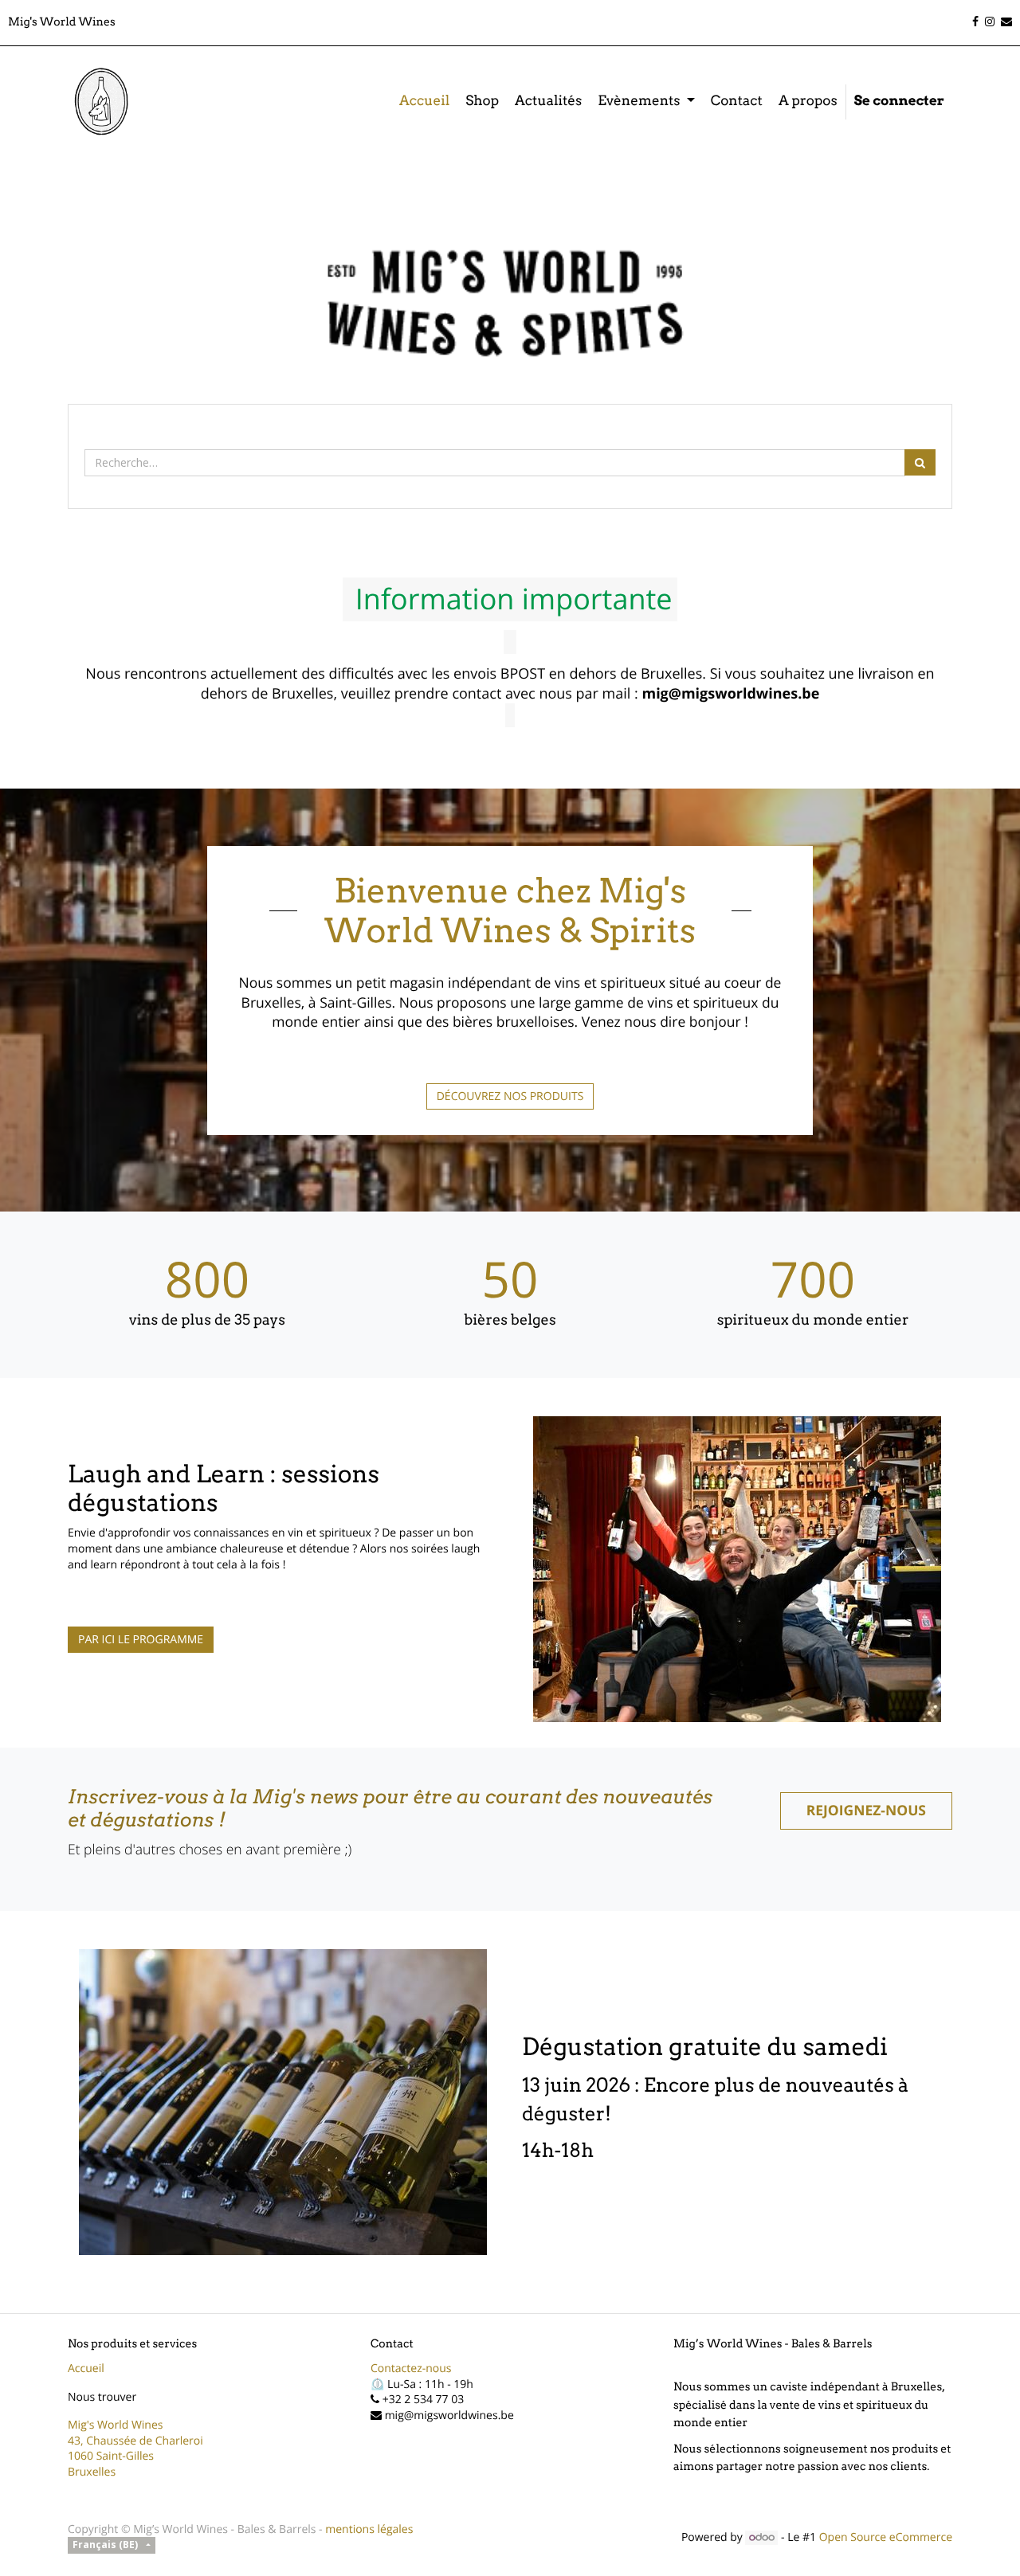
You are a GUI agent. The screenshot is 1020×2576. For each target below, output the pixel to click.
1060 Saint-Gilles (111, 2456)
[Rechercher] (920, 462)
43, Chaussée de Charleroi (135, 2441)
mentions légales (369, 2529)
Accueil (86, 2369)
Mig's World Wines (116, 2425)
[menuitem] (424, 102)
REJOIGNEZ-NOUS (866, 1811)
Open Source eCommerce (886, 2537)
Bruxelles (92, 2472)
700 (813, 1279)
